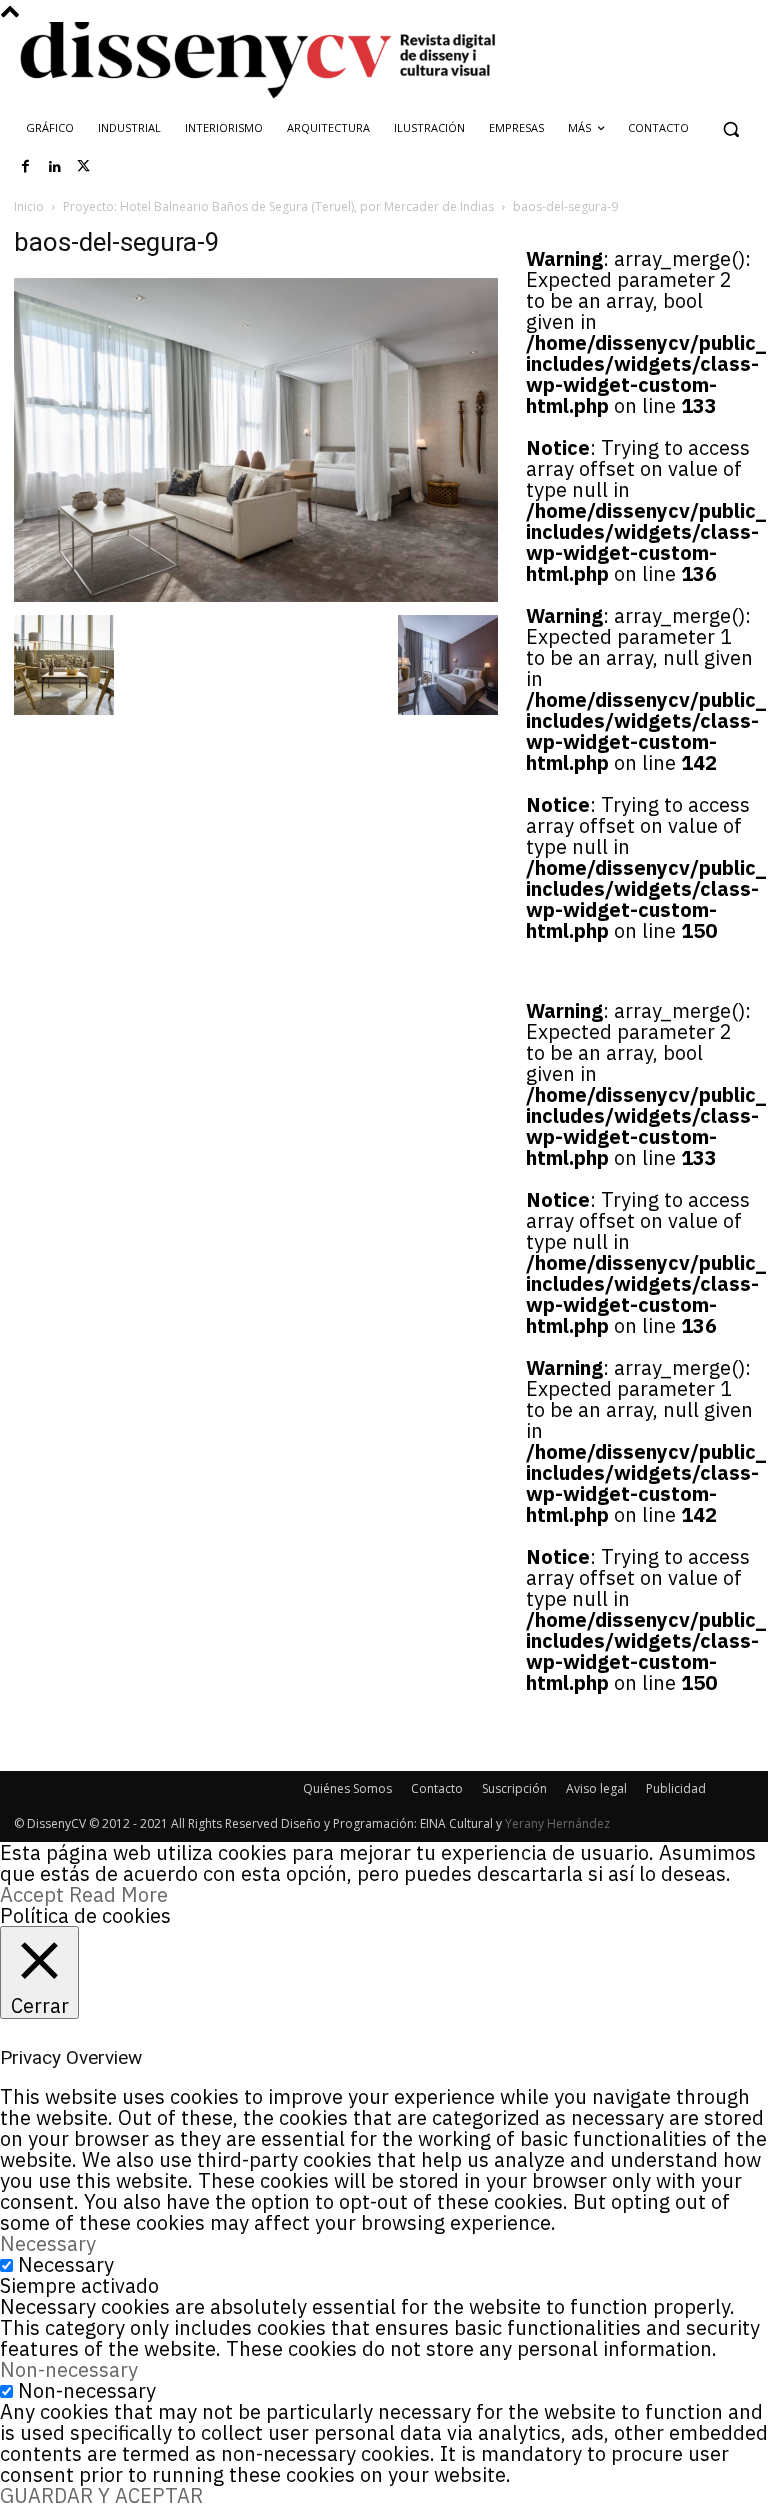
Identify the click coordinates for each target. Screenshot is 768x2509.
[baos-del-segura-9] (256, 594)
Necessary (66, 2264)
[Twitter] (84, 167)
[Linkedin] (55, 167)
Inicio (29, 206)
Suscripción (514, 1788)
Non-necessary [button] (69, 2369)
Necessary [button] (48, 2243)
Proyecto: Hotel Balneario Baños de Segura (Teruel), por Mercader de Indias (278, 206)
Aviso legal (596, 1788)
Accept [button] (32, 1894)
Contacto (437, 1788)
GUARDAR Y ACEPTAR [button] (101, 2495)
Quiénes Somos (347, 1788)
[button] (730, 128)
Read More (118, 1894)
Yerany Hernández (557, 1823)
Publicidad (676, 1788)
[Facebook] (26, 167)
